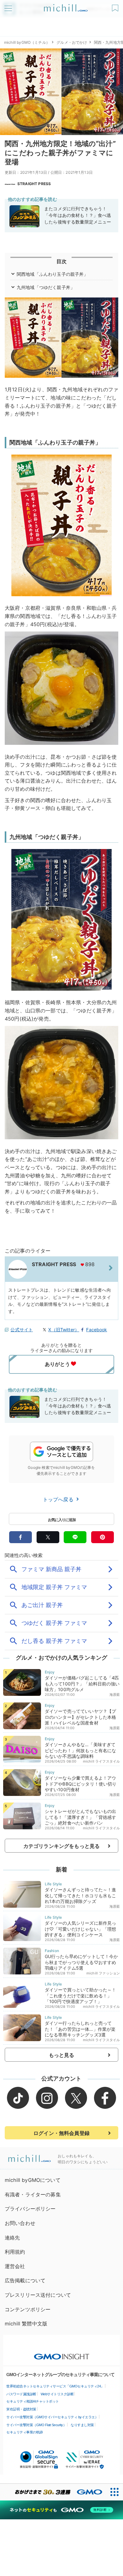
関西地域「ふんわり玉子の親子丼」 (53, 274)
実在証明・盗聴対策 (21, 2409)
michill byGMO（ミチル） (27, 42)
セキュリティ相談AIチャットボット (33, 2401)
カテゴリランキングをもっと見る (61, 1846)
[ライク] (116, 6)
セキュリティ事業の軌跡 (25, 2432)
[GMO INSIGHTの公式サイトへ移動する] (62, 2353)
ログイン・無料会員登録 (61, 2133)
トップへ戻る (59, 1499)
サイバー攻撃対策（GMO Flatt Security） (36, 2425)
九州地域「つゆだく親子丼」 (46, 287)
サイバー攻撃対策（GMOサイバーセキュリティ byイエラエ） (52, 2417)
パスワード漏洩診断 (21, 2394)
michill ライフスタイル (101, 1761)
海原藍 (115, 1695)
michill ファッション (103, 1973)
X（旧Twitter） (64, 1330)
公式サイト (22, 1330)
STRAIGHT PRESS (34, 184)
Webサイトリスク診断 (57, 2394)
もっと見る (62, 2055)
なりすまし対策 (82, 2425)
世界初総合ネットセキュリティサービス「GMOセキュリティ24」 (55, 2386)
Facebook (97, 1330)
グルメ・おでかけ (72, 42)
